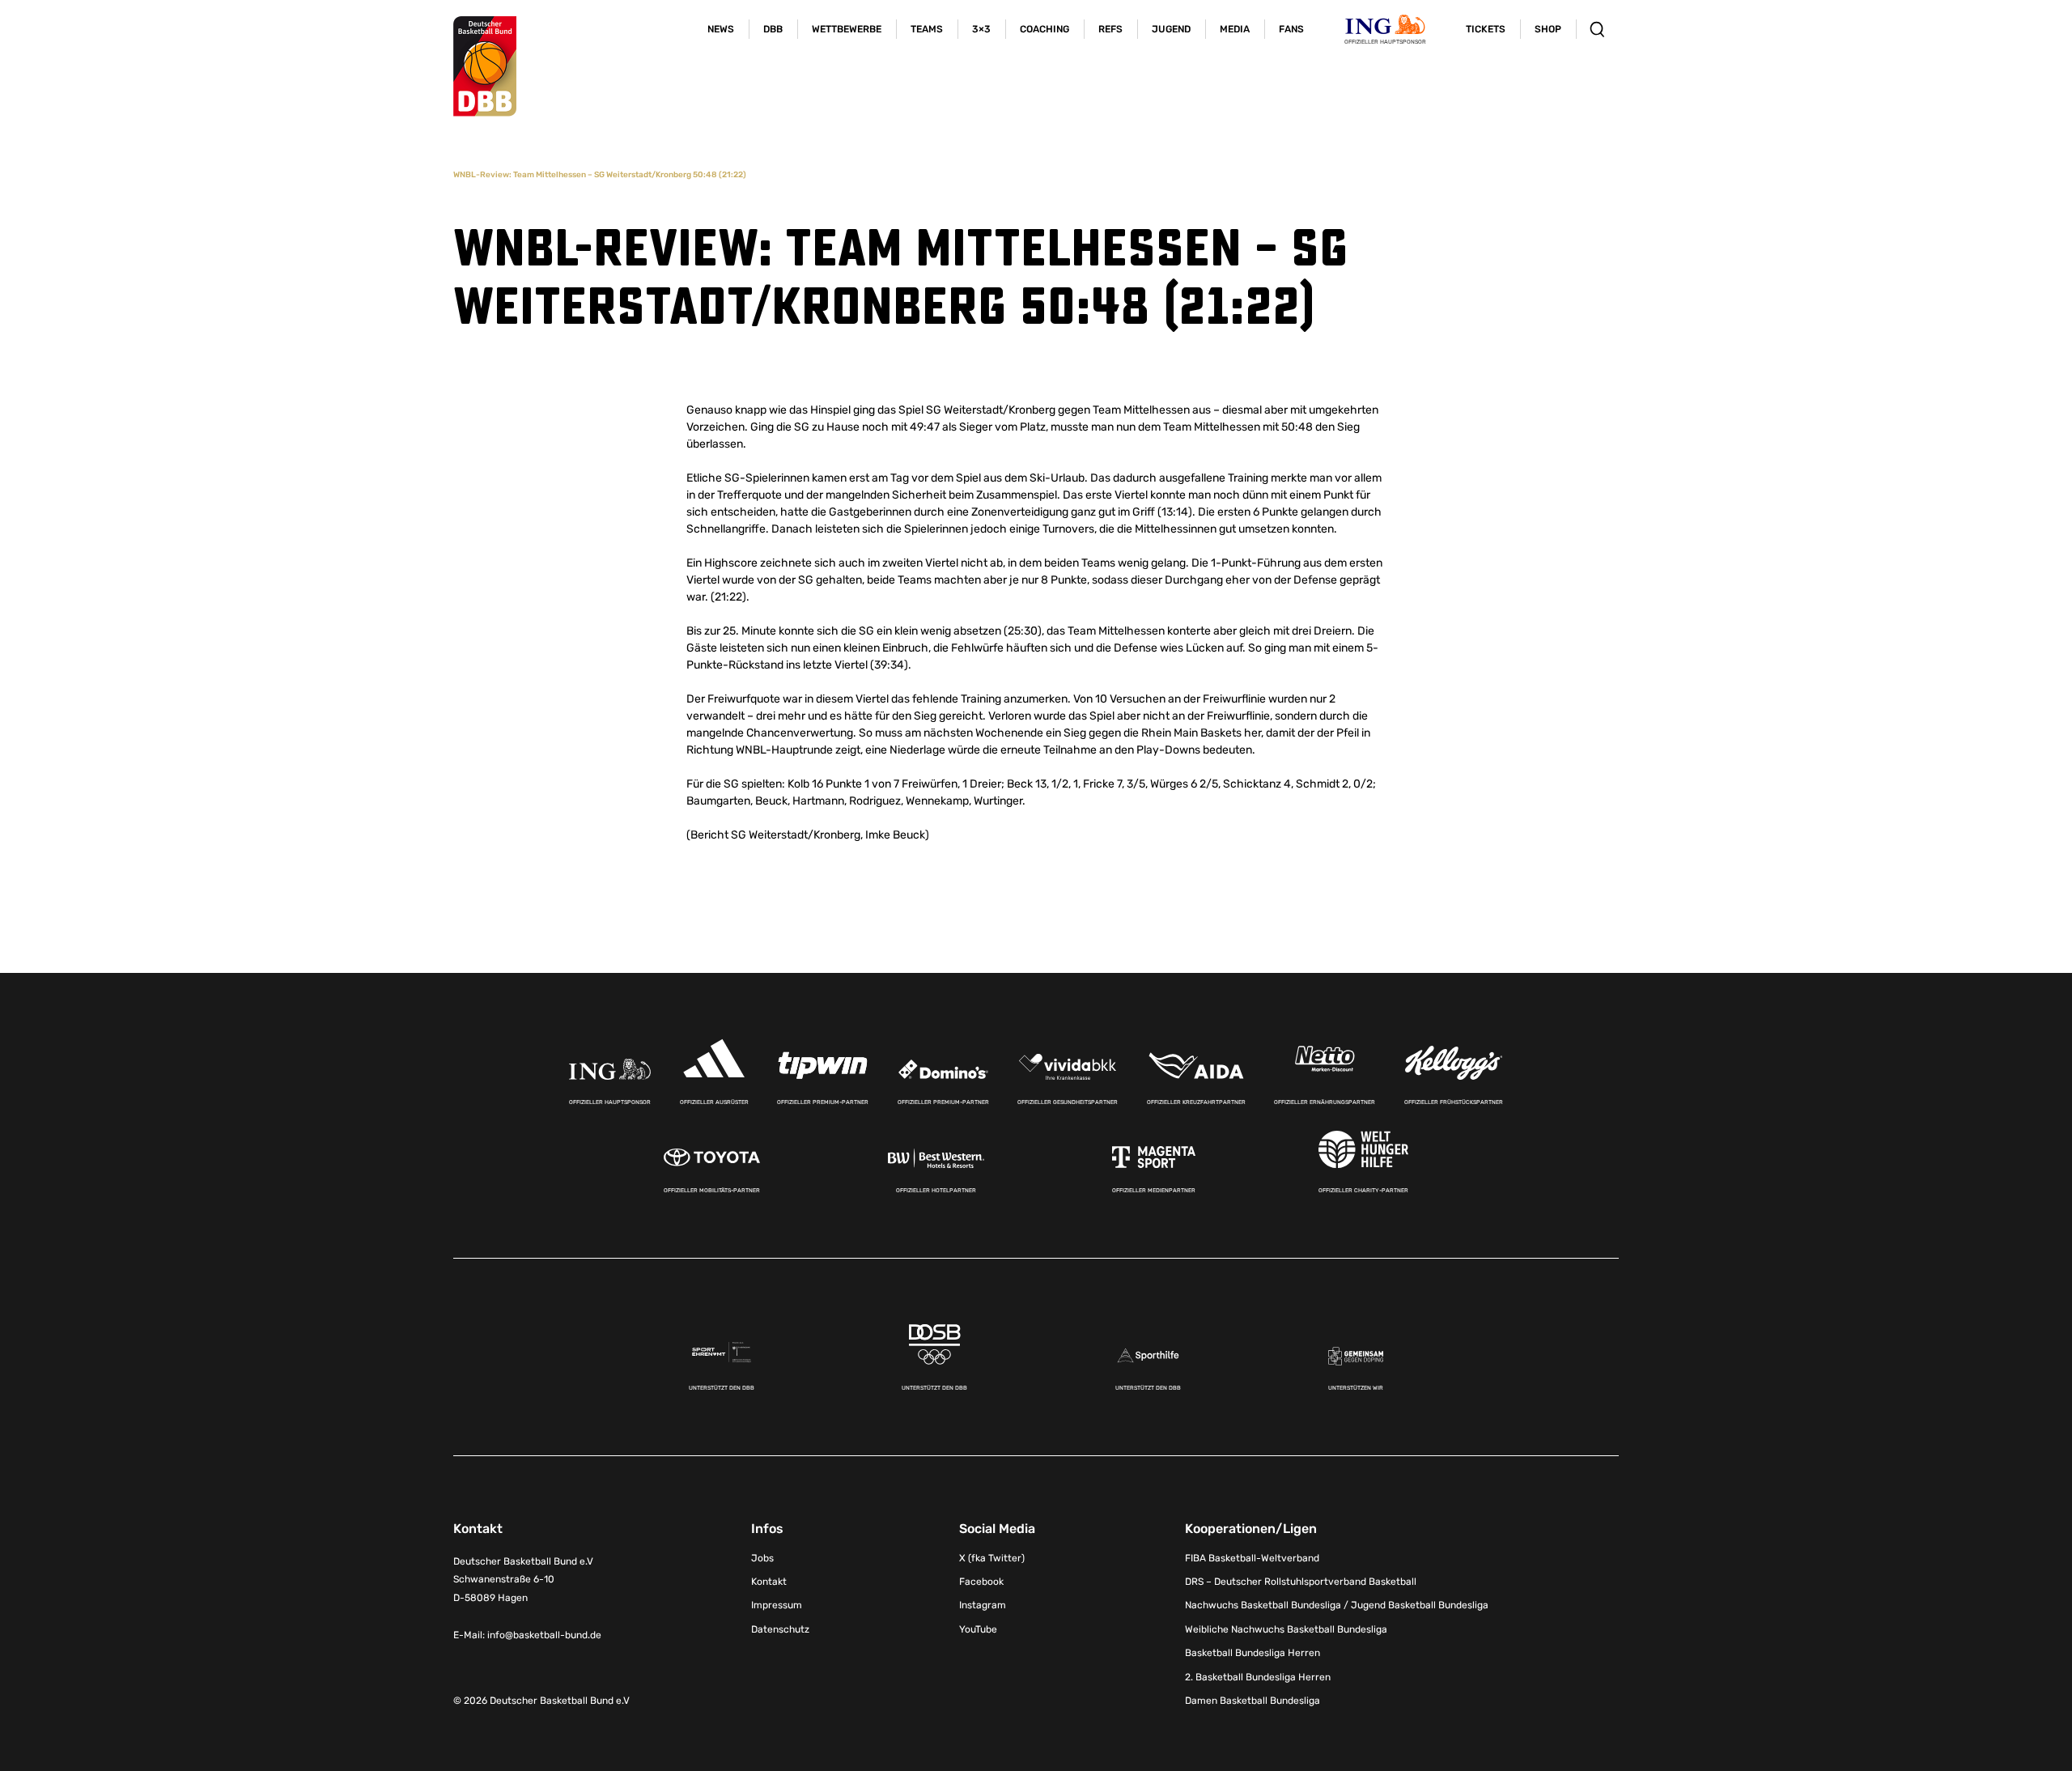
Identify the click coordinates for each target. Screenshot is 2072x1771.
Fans (1291, 29)
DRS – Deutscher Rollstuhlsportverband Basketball (1301, 1582)
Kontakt (769, 1582)
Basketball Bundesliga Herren (1253, 1653)
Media (1235, 29)
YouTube (978, 1629)
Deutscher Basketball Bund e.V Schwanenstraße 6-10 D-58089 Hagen (523, 1580)
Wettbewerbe (847, 29)
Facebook (981, 1582)
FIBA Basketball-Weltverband (1252, 1558)
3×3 (981, 29)
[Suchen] (1597, 29)
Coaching (1044, 29)
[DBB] (485, 66)
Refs (1110, 29)
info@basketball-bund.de (544, 1635)
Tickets (1486, 29)
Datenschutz (780, 1629)
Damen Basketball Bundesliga (1253, 1701)
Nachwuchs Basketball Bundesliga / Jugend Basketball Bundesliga (1337, 1605)
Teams (927, 29)
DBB (773, 29)
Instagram (983, 1605)
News (721, 29)
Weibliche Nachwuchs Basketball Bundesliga (1286, 1629)
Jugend (1171, 29)
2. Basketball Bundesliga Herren (1258, 1677)
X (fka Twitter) (992, 1558)
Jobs (762, 1558)
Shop (1548, 29)
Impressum (777, 1605)
